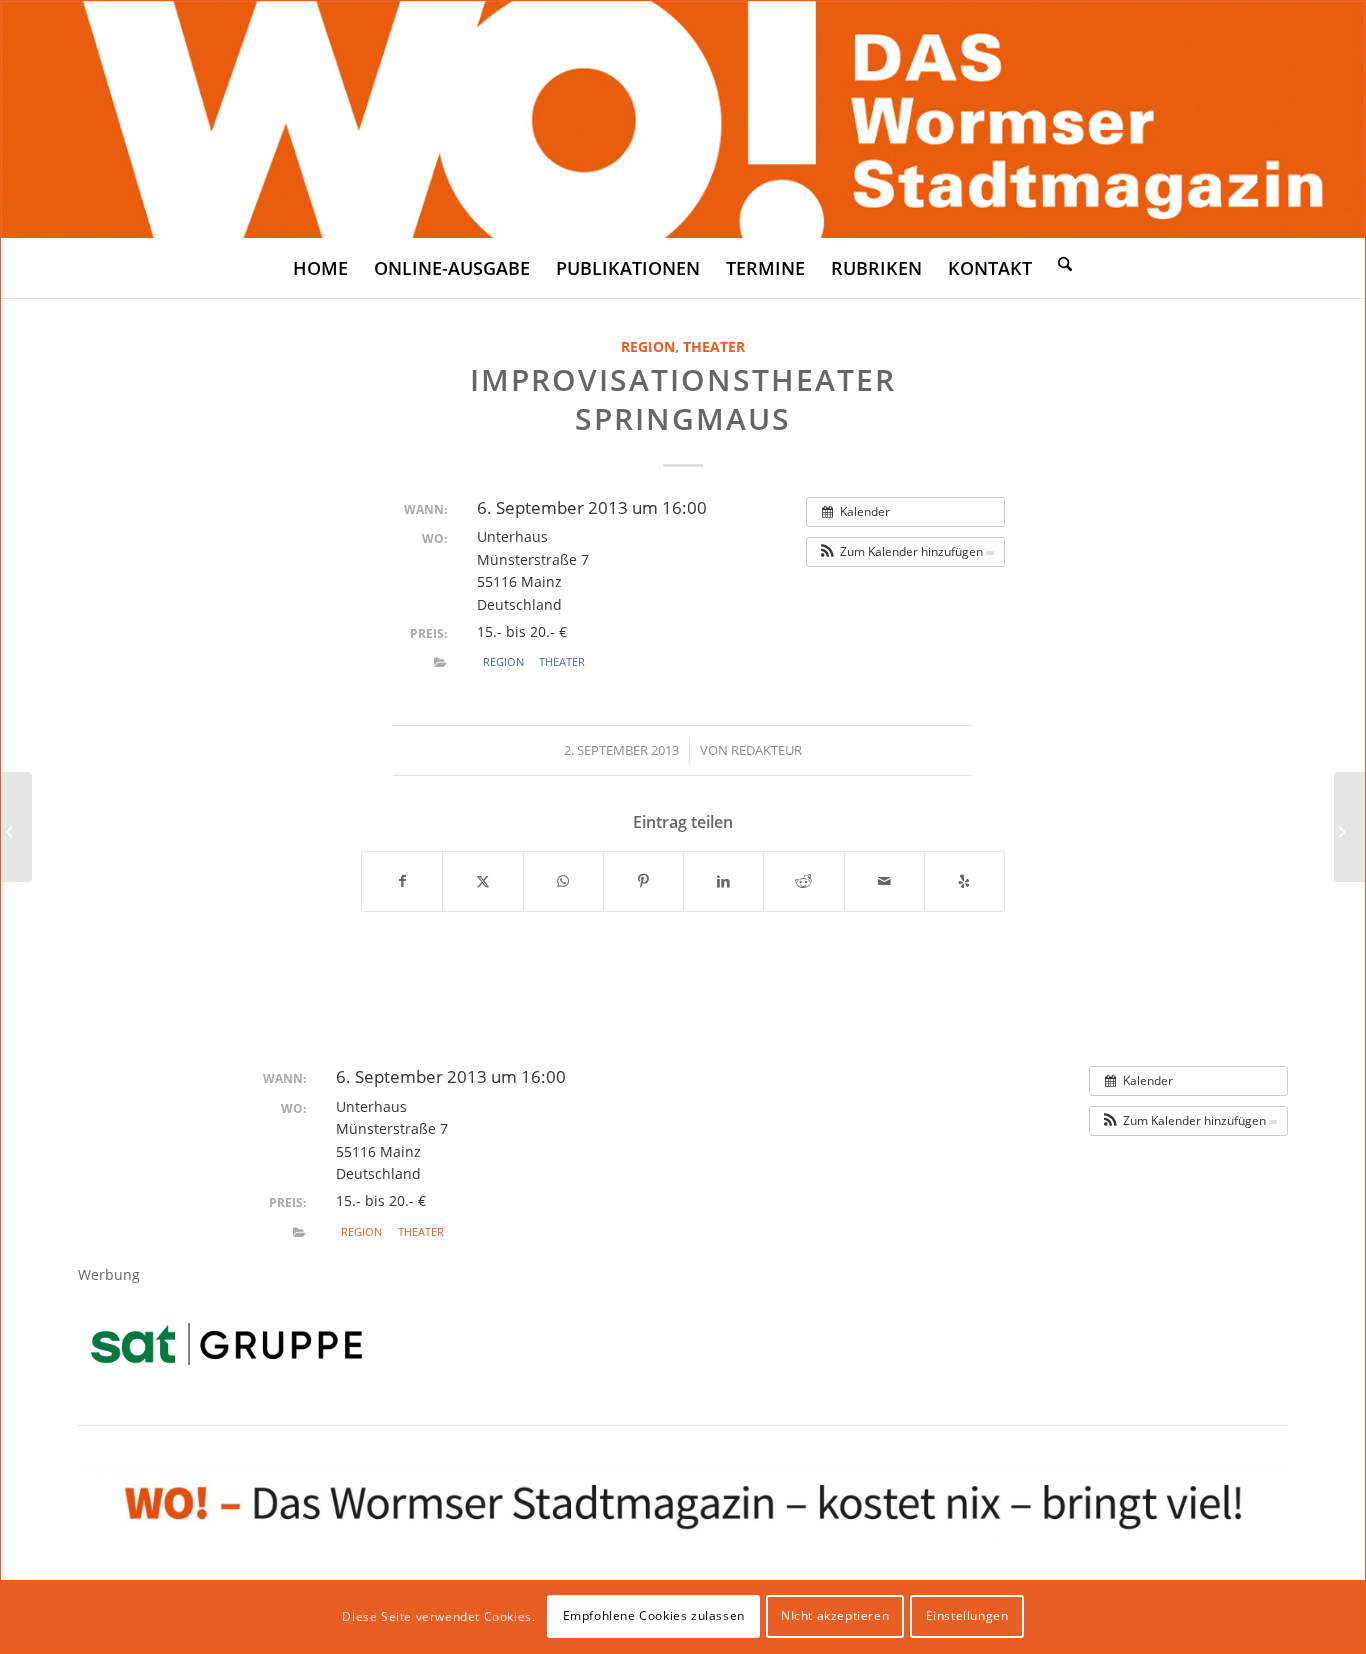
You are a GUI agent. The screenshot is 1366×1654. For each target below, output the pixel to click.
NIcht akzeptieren (835, 1615)
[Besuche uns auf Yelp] (964, 881)
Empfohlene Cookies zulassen (654, 1615)
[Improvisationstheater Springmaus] (16, 827)
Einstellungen (967, 1615)
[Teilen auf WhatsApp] (563, 881)
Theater (714, 346)
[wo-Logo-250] (683, 119)
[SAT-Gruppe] (226, 1343)
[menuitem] (320, 268)
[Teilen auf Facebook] (402, 881)
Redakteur (766, 750)
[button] (905, 552)
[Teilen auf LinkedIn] (723, 881)
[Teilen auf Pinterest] (643, 881)
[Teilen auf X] (482, 881)
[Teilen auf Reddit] (803, 881)
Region (648, 346)
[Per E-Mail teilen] (884, 881)
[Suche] (1065, 263)
